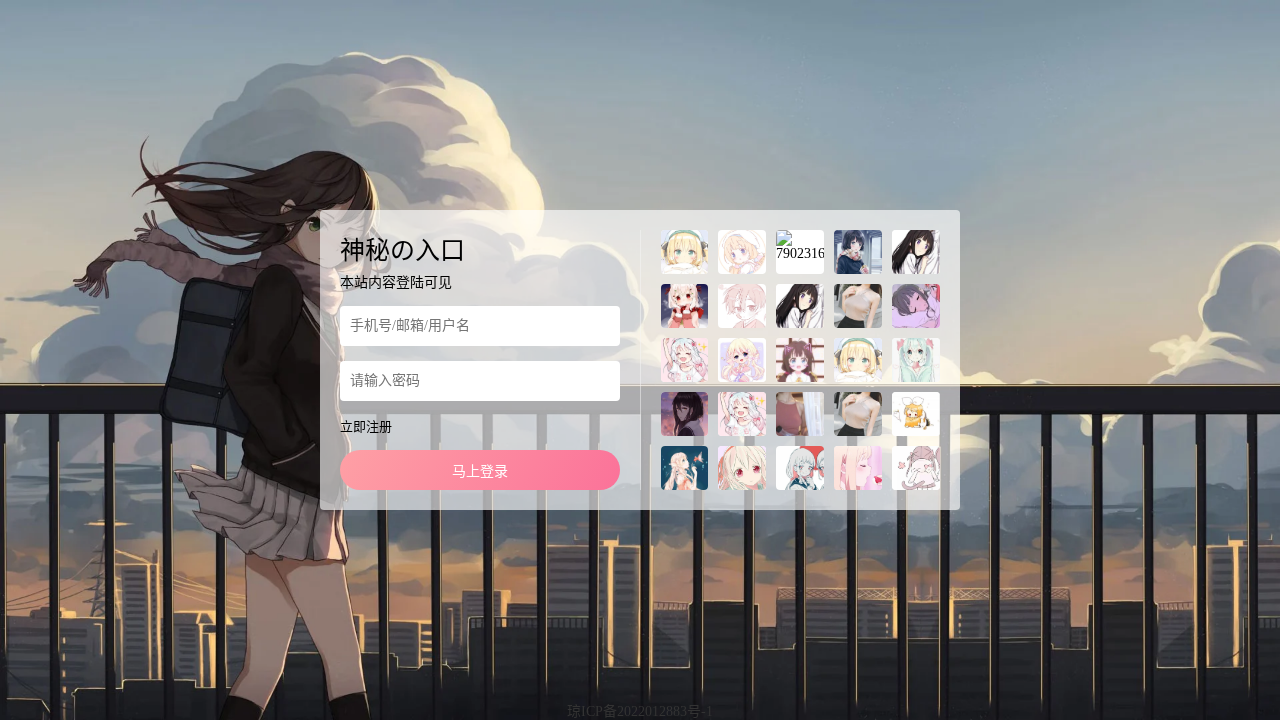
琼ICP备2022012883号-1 (640, 711)
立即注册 (366, 426)
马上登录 (480, 471)
